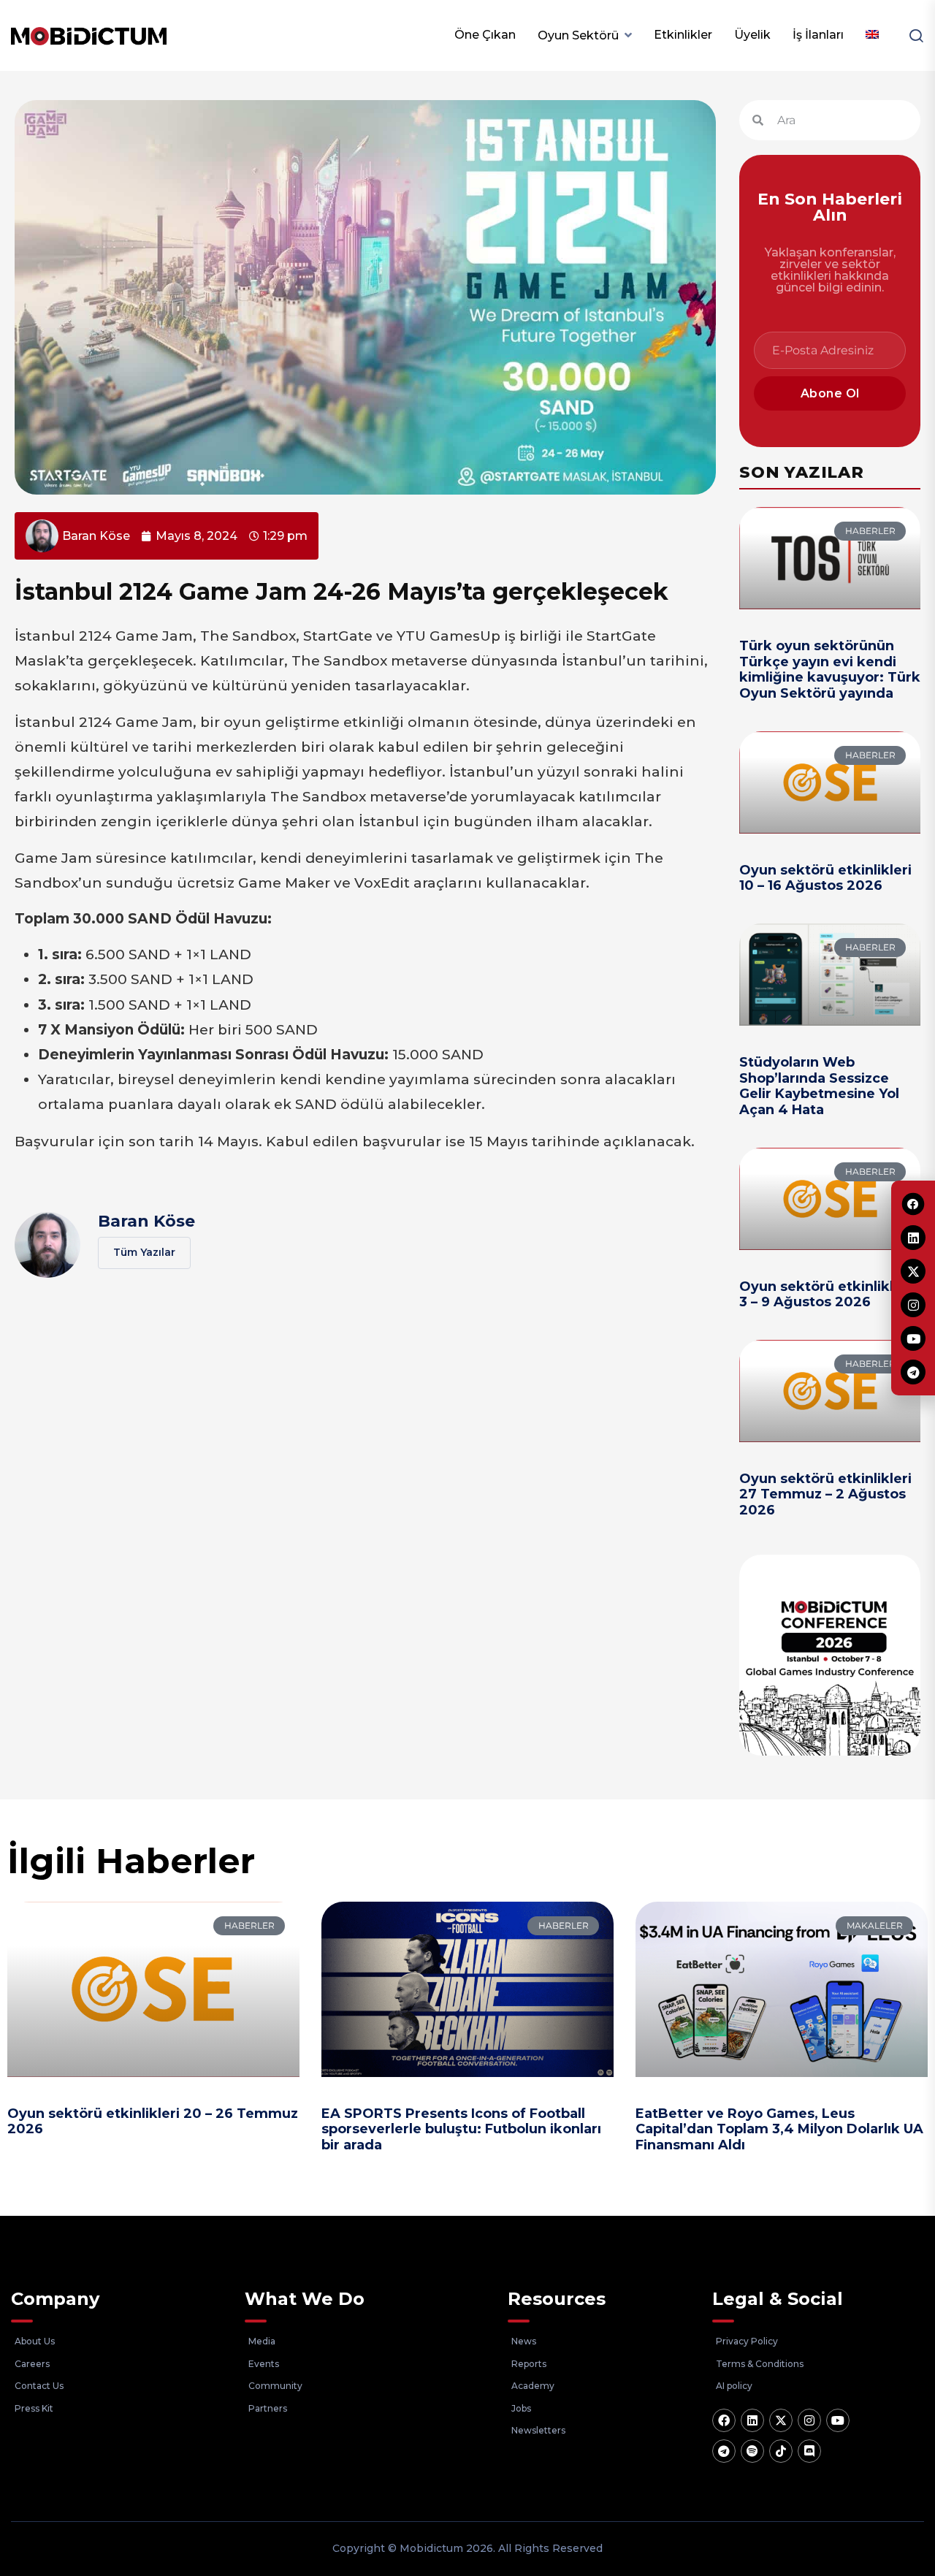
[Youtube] (838, 2420)
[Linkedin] (752, 2420)
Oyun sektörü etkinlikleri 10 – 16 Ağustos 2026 (825, 878)
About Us (35, 2341)
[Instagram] (809, 2420)
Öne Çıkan (485, 35)
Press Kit (34, 2408)
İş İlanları (818, 35)
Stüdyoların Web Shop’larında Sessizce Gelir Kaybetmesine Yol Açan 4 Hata (819, 1086)
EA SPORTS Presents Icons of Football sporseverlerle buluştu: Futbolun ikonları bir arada (461, 2129)
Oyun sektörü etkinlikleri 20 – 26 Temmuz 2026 (153, 2122)
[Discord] (809, 2451)
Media (262, 2341)
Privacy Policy (747, 2341)
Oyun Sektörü (578, 35)
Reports (529, 2364)
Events (264, 2364)
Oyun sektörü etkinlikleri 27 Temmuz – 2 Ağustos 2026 (825, 1494)
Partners (268, 2408)
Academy (533, 2386)
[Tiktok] (781, 2451)
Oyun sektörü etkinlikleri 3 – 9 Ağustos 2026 (825, 1295)
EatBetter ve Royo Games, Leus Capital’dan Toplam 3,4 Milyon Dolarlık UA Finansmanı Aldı (779, 2129)
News (524, 2341)
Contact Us (39, 2386)
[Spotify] (752, 2451)
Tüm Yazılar (144, 1252)
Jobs (521, 2408)
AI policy (734, 2386)
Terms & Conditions (760, 2364)
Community (275, 2386)
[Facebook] (724, 2420)
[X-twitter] (781, 2420)
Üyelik (752, 35)
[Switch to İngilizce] (872, 35)
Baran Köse (146, 1221)
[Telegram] (724, 2451)
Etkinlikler (683, 35)
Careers (32, 2364)
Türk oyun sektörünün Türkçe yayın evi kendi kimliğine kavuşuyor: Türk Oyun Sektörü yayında (830, 670)
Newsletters (538, 2430)
